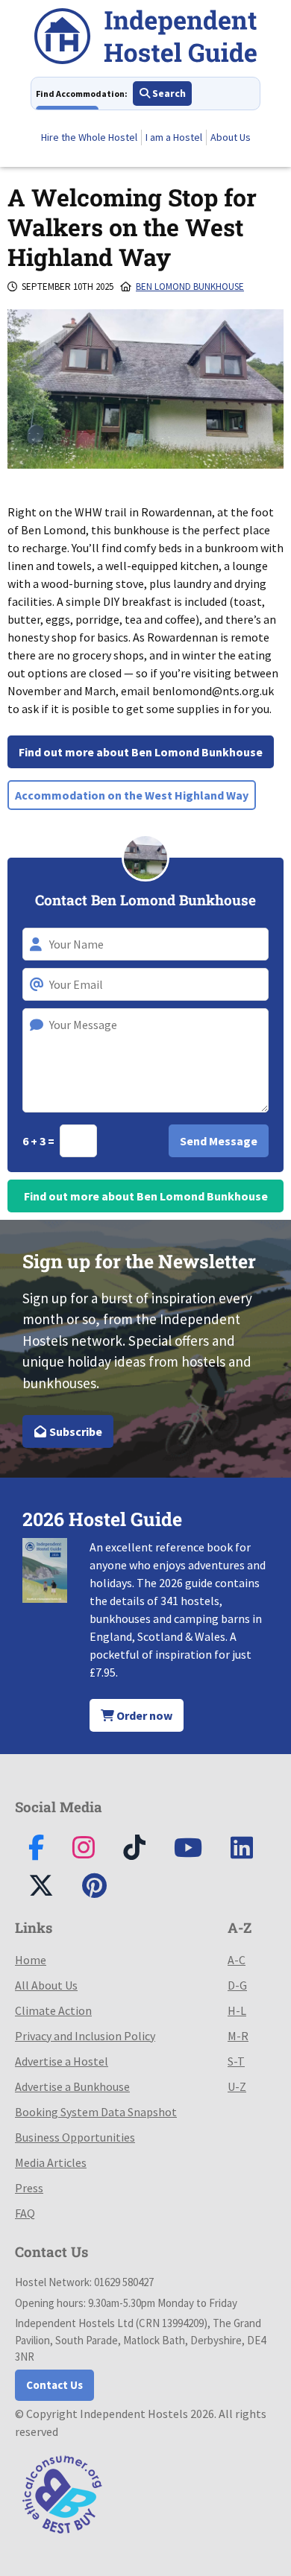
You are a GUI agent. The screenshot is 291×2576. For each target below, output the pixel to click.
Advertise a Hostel (62, 2061)
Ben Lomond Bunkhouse (190, 287)
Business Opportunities (75, 2137)
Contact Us (54, 2385)
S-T (236, 2061)
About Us (231, 137)
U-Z (237, 2086)
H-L (237, 2010)
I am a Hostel (174, 137)
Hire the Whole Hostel (89, 137)
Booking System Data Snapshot (96, 2112)
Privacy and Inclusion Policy (85, 2036)
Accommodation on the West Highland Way (132, 795)
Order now (143, 1715)
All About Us (46, 1985)
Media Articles (51, 2162)
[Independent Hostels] (145, 38)
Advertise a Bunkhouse (72, 2086)
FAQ (25, 2213)
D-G (237, 1985)
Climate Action (53, 2010)
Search (168, 93)
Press (29, 2188)
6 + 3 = (40, 1141)
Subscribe (75, 1431)
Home (31, 1960)
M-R (238, 2036)
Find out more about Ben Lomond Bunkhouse (141, 752)
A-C (237, 1960)
